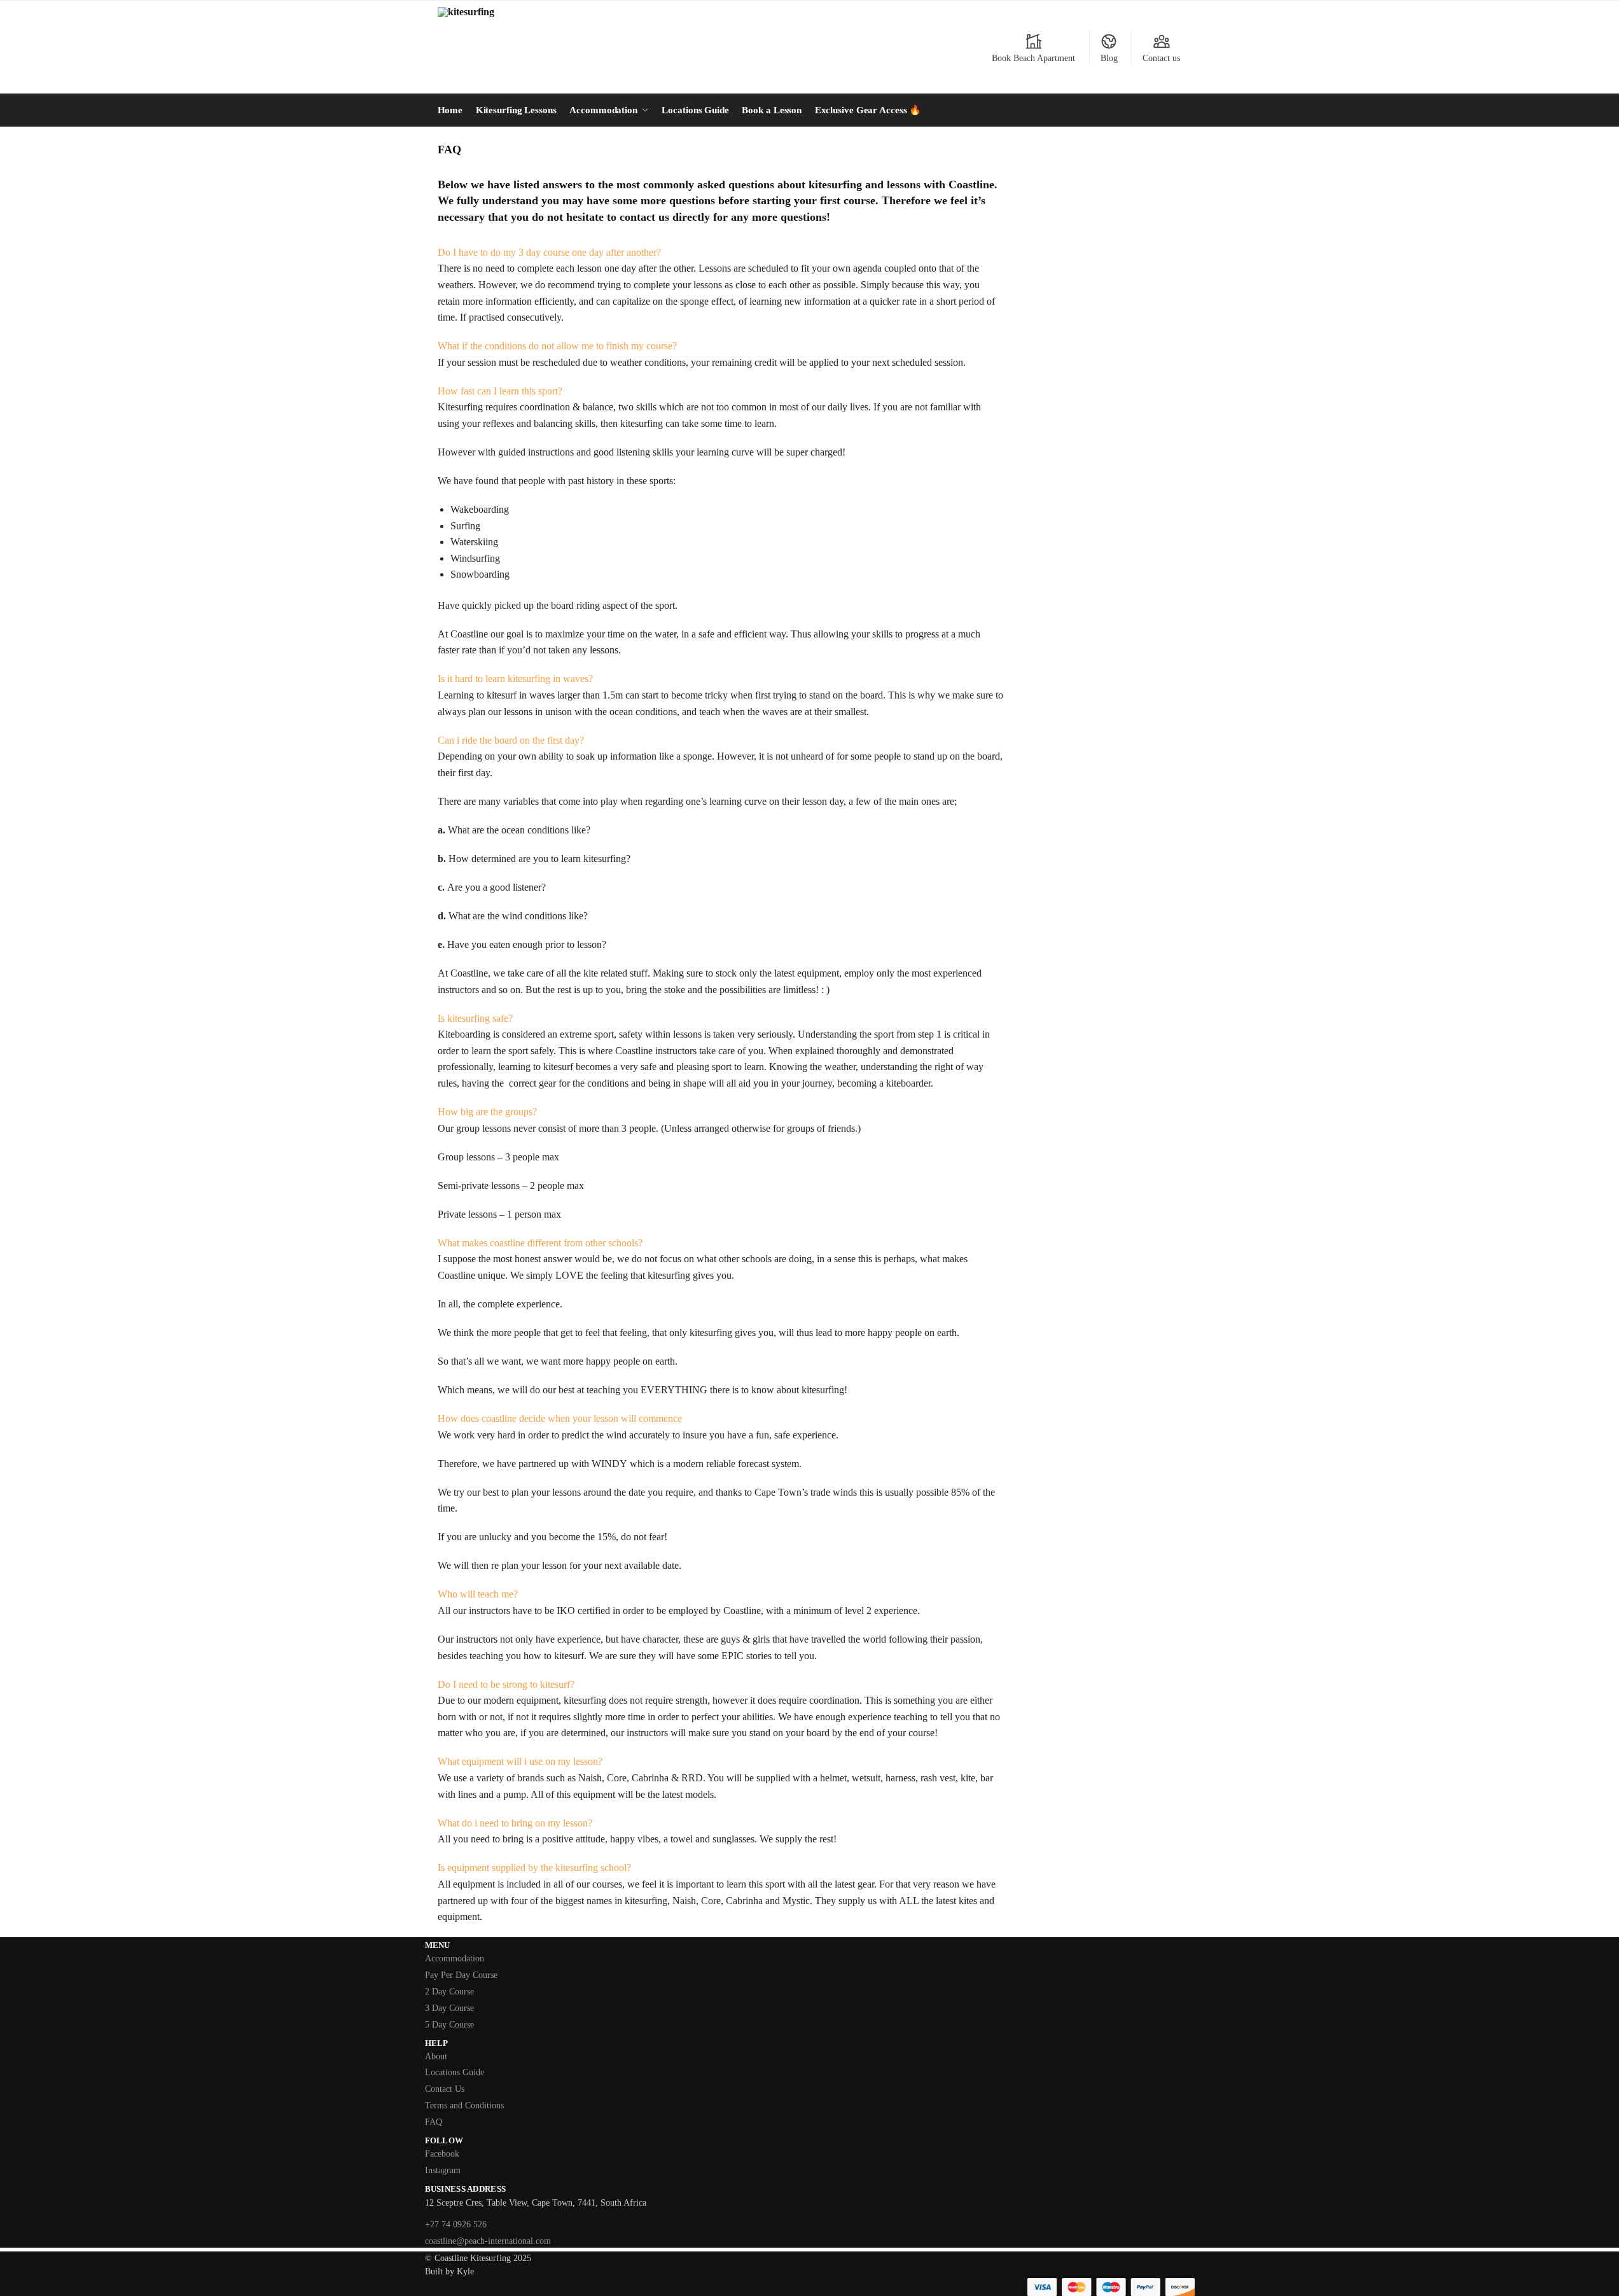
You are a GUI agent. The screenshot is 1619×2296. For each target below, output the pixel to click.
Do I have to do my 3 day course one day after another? (549, 252)
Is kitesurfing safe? (475, 1018)
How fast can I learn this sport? (500, 391)
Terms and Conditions (464, 2105)
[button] (720, 253)
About (436, 2056)
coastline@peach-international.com (488, 2241)
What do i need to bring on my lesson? (515, 1823)
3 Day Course (449, 2008)
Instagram (443, 2170)
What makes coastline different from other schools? (540, 1243)
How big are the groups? (487, 1112)
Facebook (442, 2154)
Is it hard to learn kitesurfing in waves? (515, 678)
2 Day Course (449, 1992)
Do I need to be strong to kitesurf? (506, 1684)
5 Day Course (449, 2025)
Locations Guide (455, 2072)
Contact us (1161, 58)
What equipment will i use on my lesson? (520, 1761)
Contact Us (445, 2089)
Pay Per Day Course (461, 1975)
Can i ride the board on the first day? (511, 740)
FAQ (434, 2122)
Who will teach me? (478, 1594)
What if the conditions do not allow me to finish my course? (557, 346)
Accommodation (455, 1959)
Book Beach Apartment (1033, 58)
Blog (1109, 58)
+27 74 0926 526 (456, 2224)
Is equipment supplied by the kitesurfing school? (534, 1868)
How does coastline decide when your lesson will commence (560, 1418)
